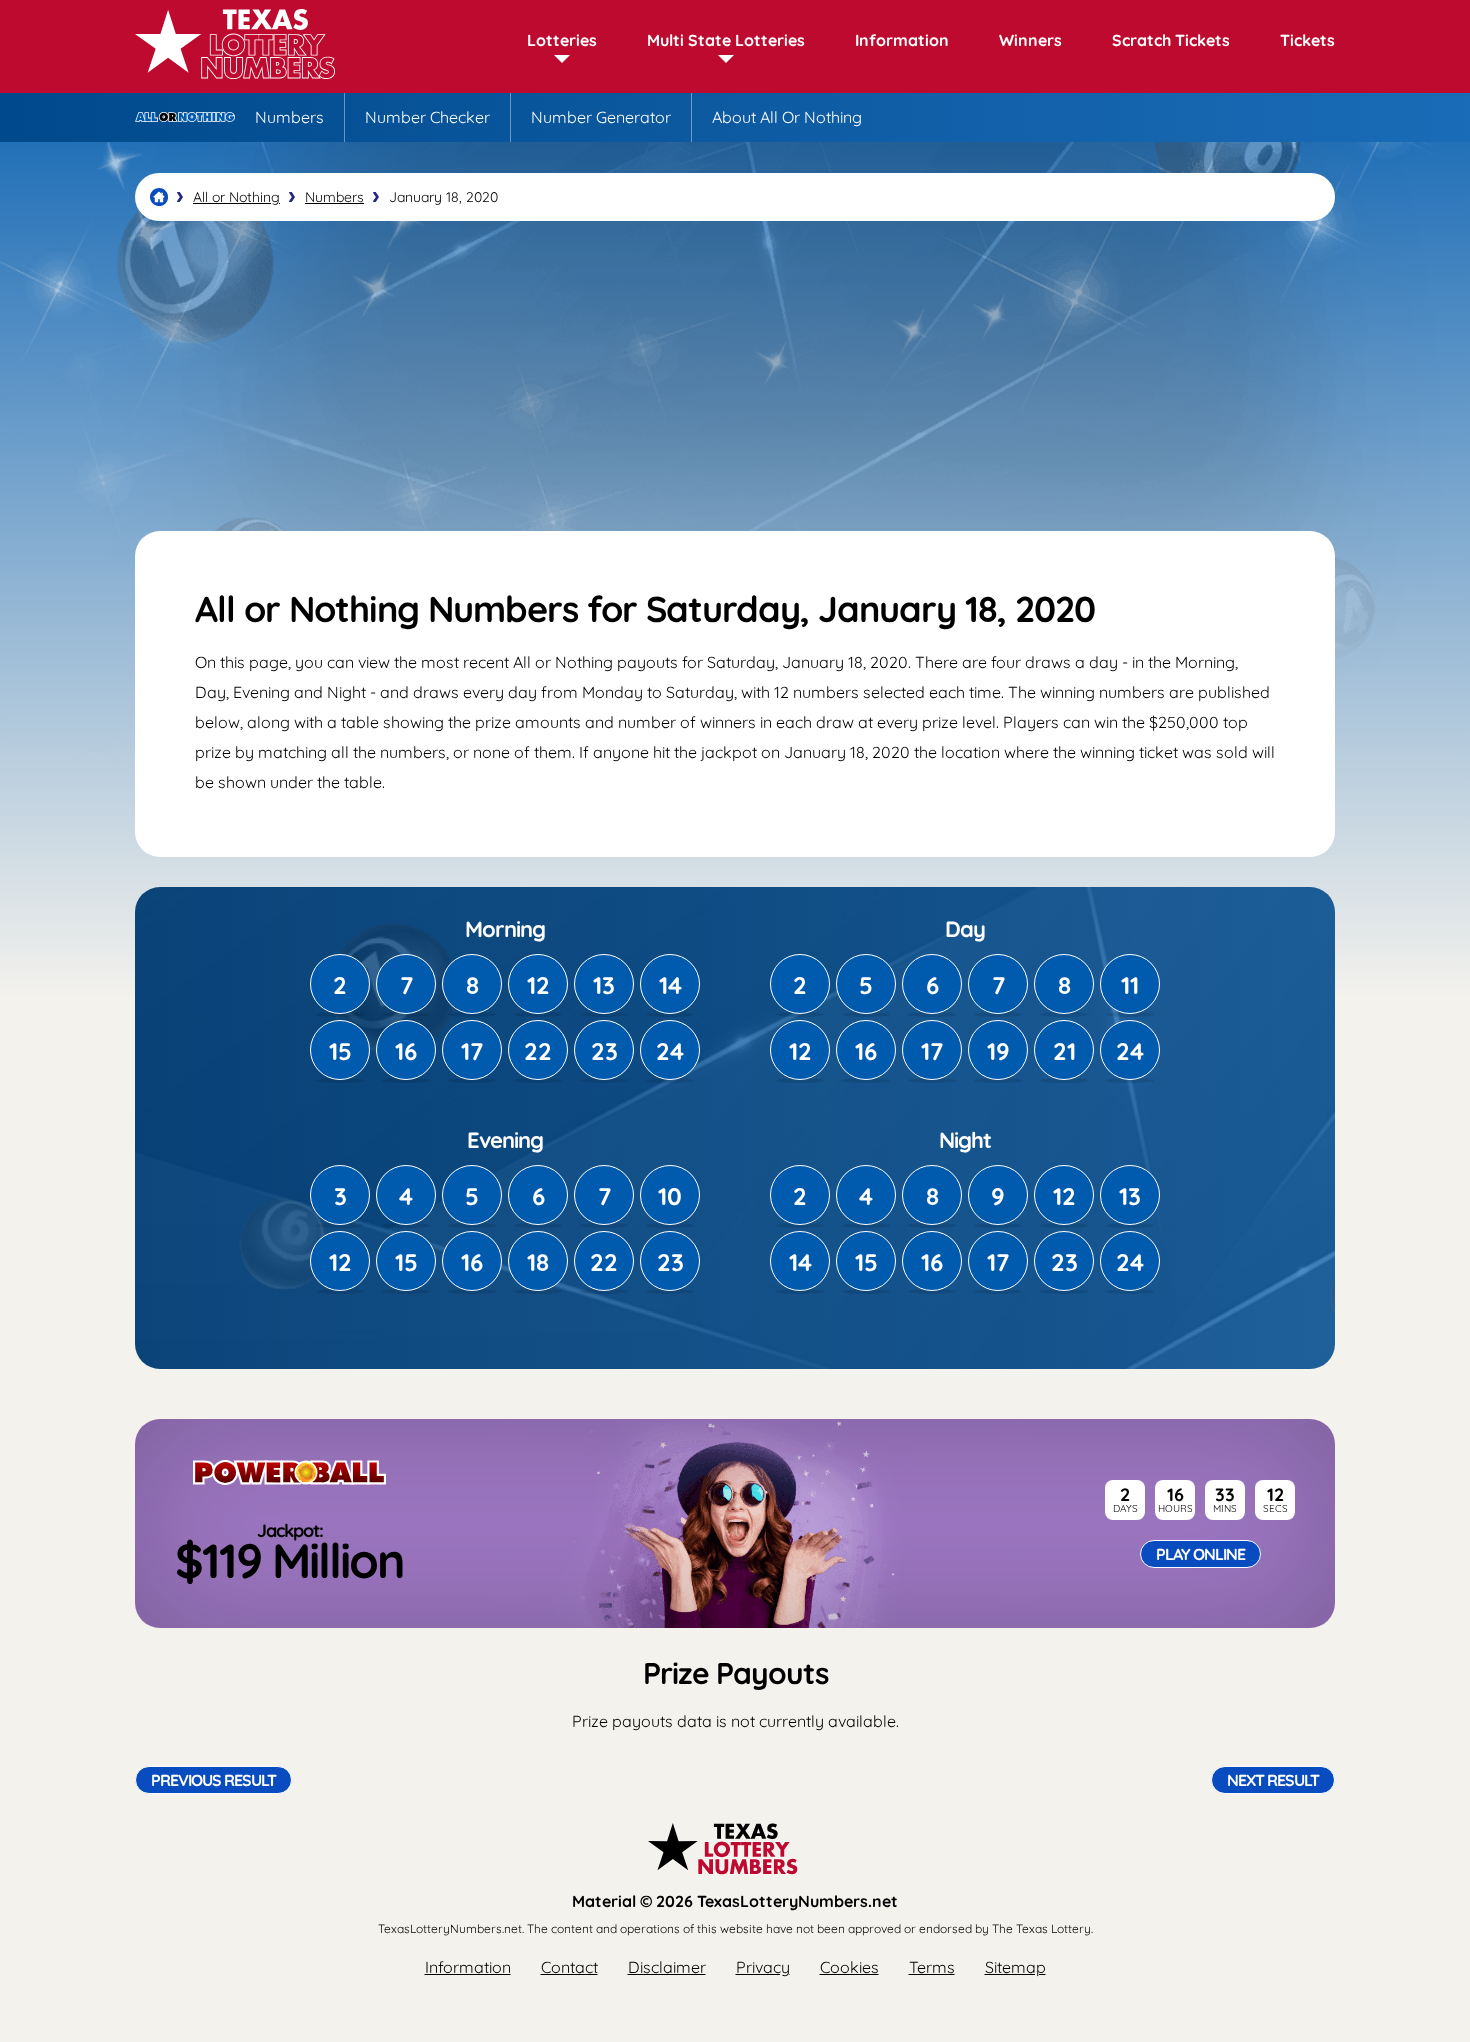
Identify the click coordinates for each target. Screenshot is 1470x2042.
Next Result (1273, 1780)
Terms (932, 1967)
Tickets (1307, 40)
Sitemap (1015, 1967)
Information (902, 40)
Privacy (763, 1967)
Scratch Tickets (1171, 40)
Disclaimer (667, 1967)
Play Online (1200, 1554)
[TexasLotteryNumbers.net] (235, 82)
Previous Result (213, 1780)
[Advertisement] (735, 376)
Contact (569, 1967)
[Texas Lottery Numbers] (159, 197)
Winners (1030, 40)
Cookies (849, 1967)
